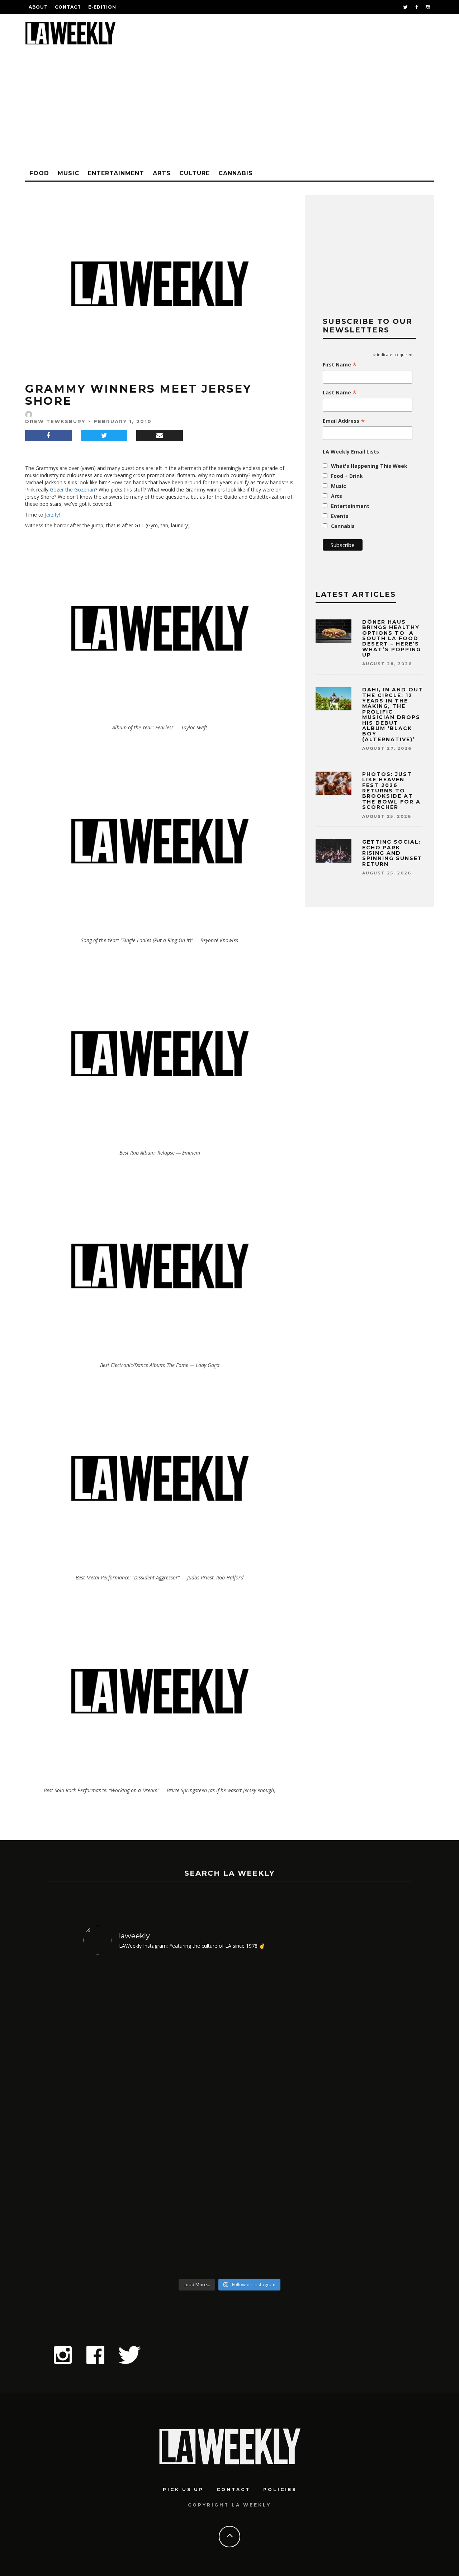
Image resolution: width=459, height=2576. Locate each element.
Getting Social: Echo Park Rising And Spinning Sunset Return (392, 853)
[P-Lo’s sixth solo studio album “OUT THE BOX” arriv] (341, 2118)
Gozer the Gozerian (72, 490)
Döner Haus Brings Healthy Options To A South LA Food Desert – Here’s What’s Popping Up (392, 638)
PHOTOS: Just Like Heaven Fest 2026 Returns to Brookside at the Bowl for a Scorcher (391, 791)
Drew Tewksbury (55, 421)
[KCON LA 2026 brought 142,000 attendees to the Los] (267, 2118)
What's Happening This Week (369, 466)
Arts (162, 173)
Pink (30, 490)
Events (340, 516)
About (38, 7)
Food (39, 173)
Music (68, 173)
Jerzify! (52, 515)
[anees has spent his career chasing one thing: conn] (119, 2118)
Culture (195, 173)
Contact (68, 7)
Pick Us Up (183, 2489)
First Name (340, 365)
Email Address (344, 421)
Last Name (340, 393)
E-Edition (102, 7)
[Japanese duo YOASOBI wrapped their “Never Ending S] (193, 2118)
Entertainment (116, 173)
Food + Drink (347, 476)
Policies (280, 2489)
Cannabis (236, 173)
